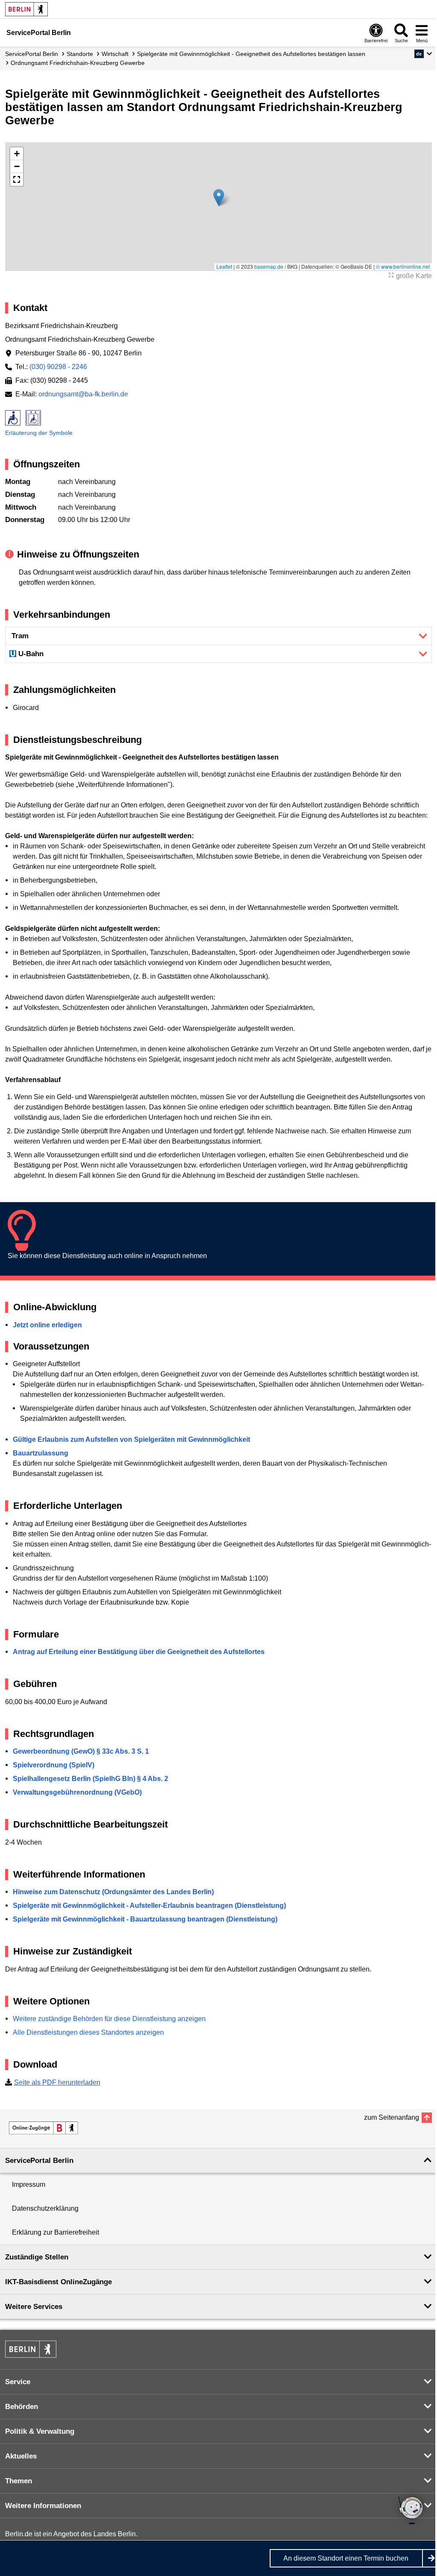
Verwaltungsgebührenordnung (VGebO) (77, 1792)
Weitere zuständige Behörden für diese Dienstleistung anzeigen (109, 2019)
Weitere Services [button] (34, 2307)
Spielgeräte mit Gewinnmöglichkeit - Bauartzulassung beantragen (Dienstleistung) (145, 1919)
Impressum (29, 2184)
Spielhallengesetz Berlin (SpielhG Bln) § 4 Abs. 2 (90, 1779)
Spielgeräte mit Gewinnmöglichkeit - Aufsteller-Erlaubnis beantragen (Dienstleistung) (149, 1906)
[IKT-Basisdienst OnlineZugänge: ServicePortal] (44, 2128)
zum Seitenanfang (392, 2117)
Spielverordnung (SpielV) (54, 1765)
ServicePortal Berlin (32, 54)
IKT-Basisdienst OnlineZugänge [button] (58, 2282)
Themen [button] (19, 2481)
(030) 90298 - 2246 (58, 367)
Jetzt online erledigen (47, 1325)
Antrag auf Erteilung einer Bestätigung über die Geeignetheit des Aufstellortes (139, 1652)
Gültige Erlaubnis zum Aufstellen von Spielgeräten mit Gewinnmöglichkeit (131, 1439)
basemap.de (269, 266)
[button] (423, 54)
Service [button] (18, 2382)
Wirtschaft (115, 54)
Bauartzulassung (41, 1453)
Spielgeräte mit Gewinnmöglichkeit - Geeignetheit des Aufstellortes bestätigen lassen (251, 54)
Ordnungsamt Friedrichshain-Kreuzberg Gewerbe (78, 63)
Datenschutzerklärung (45, 2208)
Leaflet (224, 266)
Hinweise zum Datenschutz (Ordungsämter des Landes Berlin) (113, 1892)
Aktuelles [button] (21, 2456)
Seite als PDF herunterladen (57, 2082)
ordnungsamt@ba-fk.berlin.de (83, 394)
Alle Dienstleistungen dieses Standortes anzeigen (88, 2032)
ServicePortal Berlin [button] (39, 2161)
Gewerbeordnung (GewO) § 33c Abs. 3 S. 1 (81, 1751)
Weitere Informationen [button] (43, 2506)
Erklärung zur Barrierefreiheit (55, 2232)
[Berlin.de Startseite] (26, 9)
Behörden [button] (22, 2407)
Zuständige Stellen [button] (37, 2257)
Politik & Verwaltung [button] (40, 2431)
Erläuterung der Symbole (39, 433)
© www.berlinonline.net (403, 266)
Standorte (80, 54)
